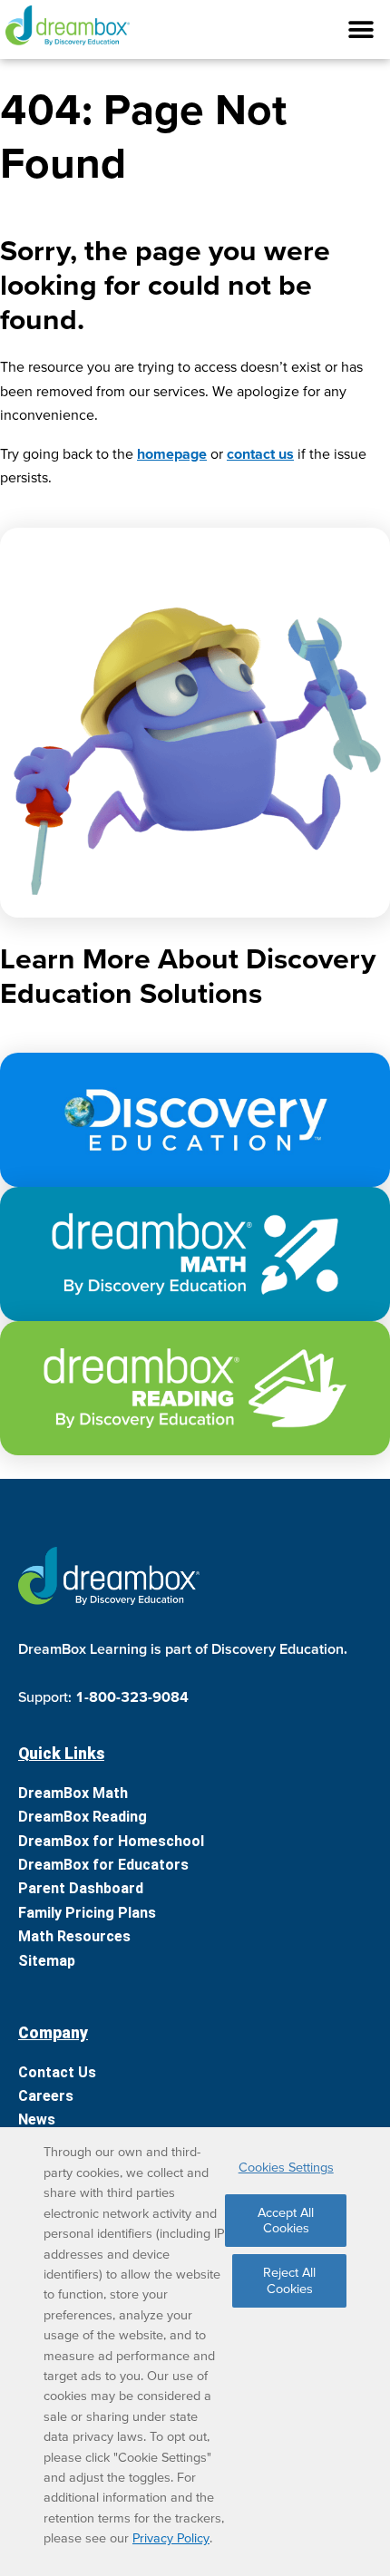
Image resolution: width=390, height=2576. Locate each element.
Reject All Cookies (289, 2280)
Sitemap (47, 1961)
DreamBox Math (73, 1793)
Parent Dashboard (81, 1888)
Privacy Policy (171, 2538)
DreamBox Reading (83, 1817)
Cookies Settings (286, 2167)
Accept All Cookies (286, 2220)
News (37, 2119)
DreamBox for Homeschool (111, 1841)
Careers (46, 2096)
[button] (195, 29)
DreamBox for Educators (103, 1865)
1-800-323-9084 (132, 1696)
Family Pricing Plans (87, 1913)
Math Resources (74, 1936)
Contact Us (57, 2072)
